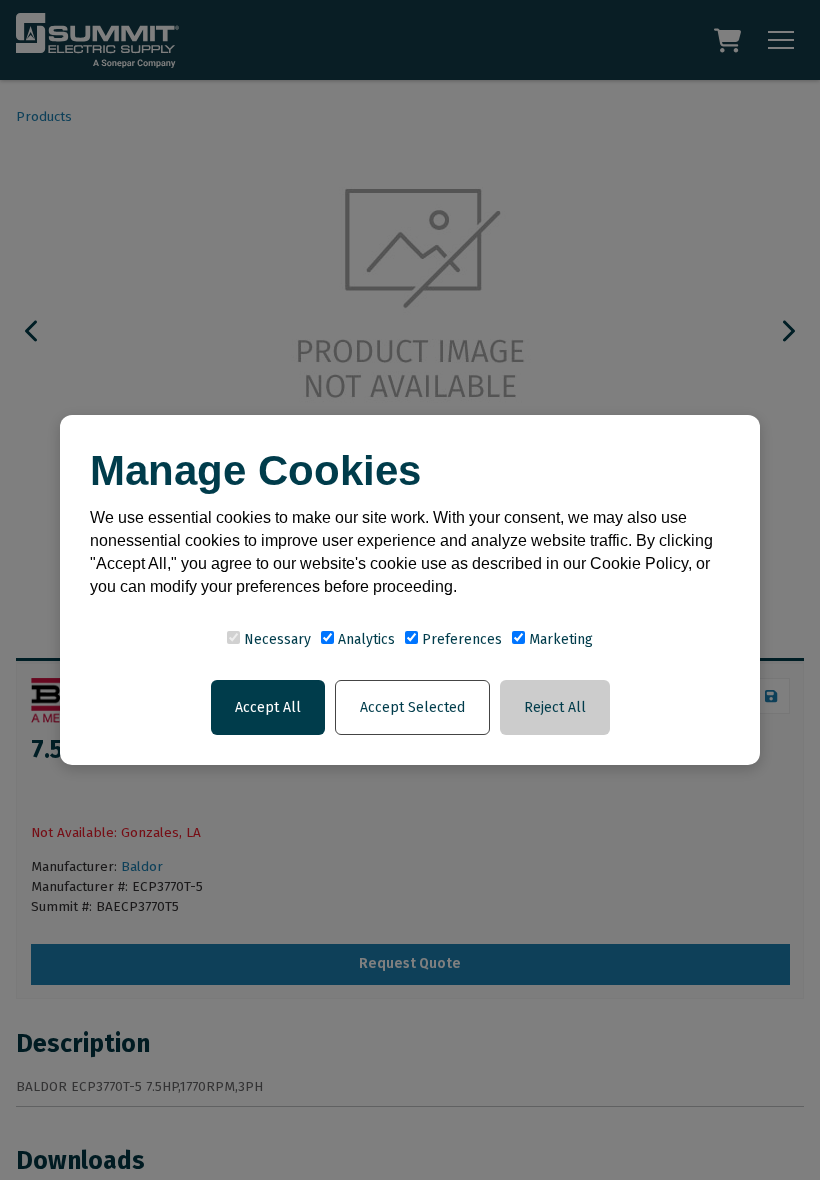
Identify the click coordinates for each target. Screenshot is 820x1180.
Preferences (460, 639)
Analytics (364, 639)
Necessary (275, 639)
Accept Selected (412, 707)
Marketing (559, 639)
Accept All (268, 707)
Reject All (555, 707)
